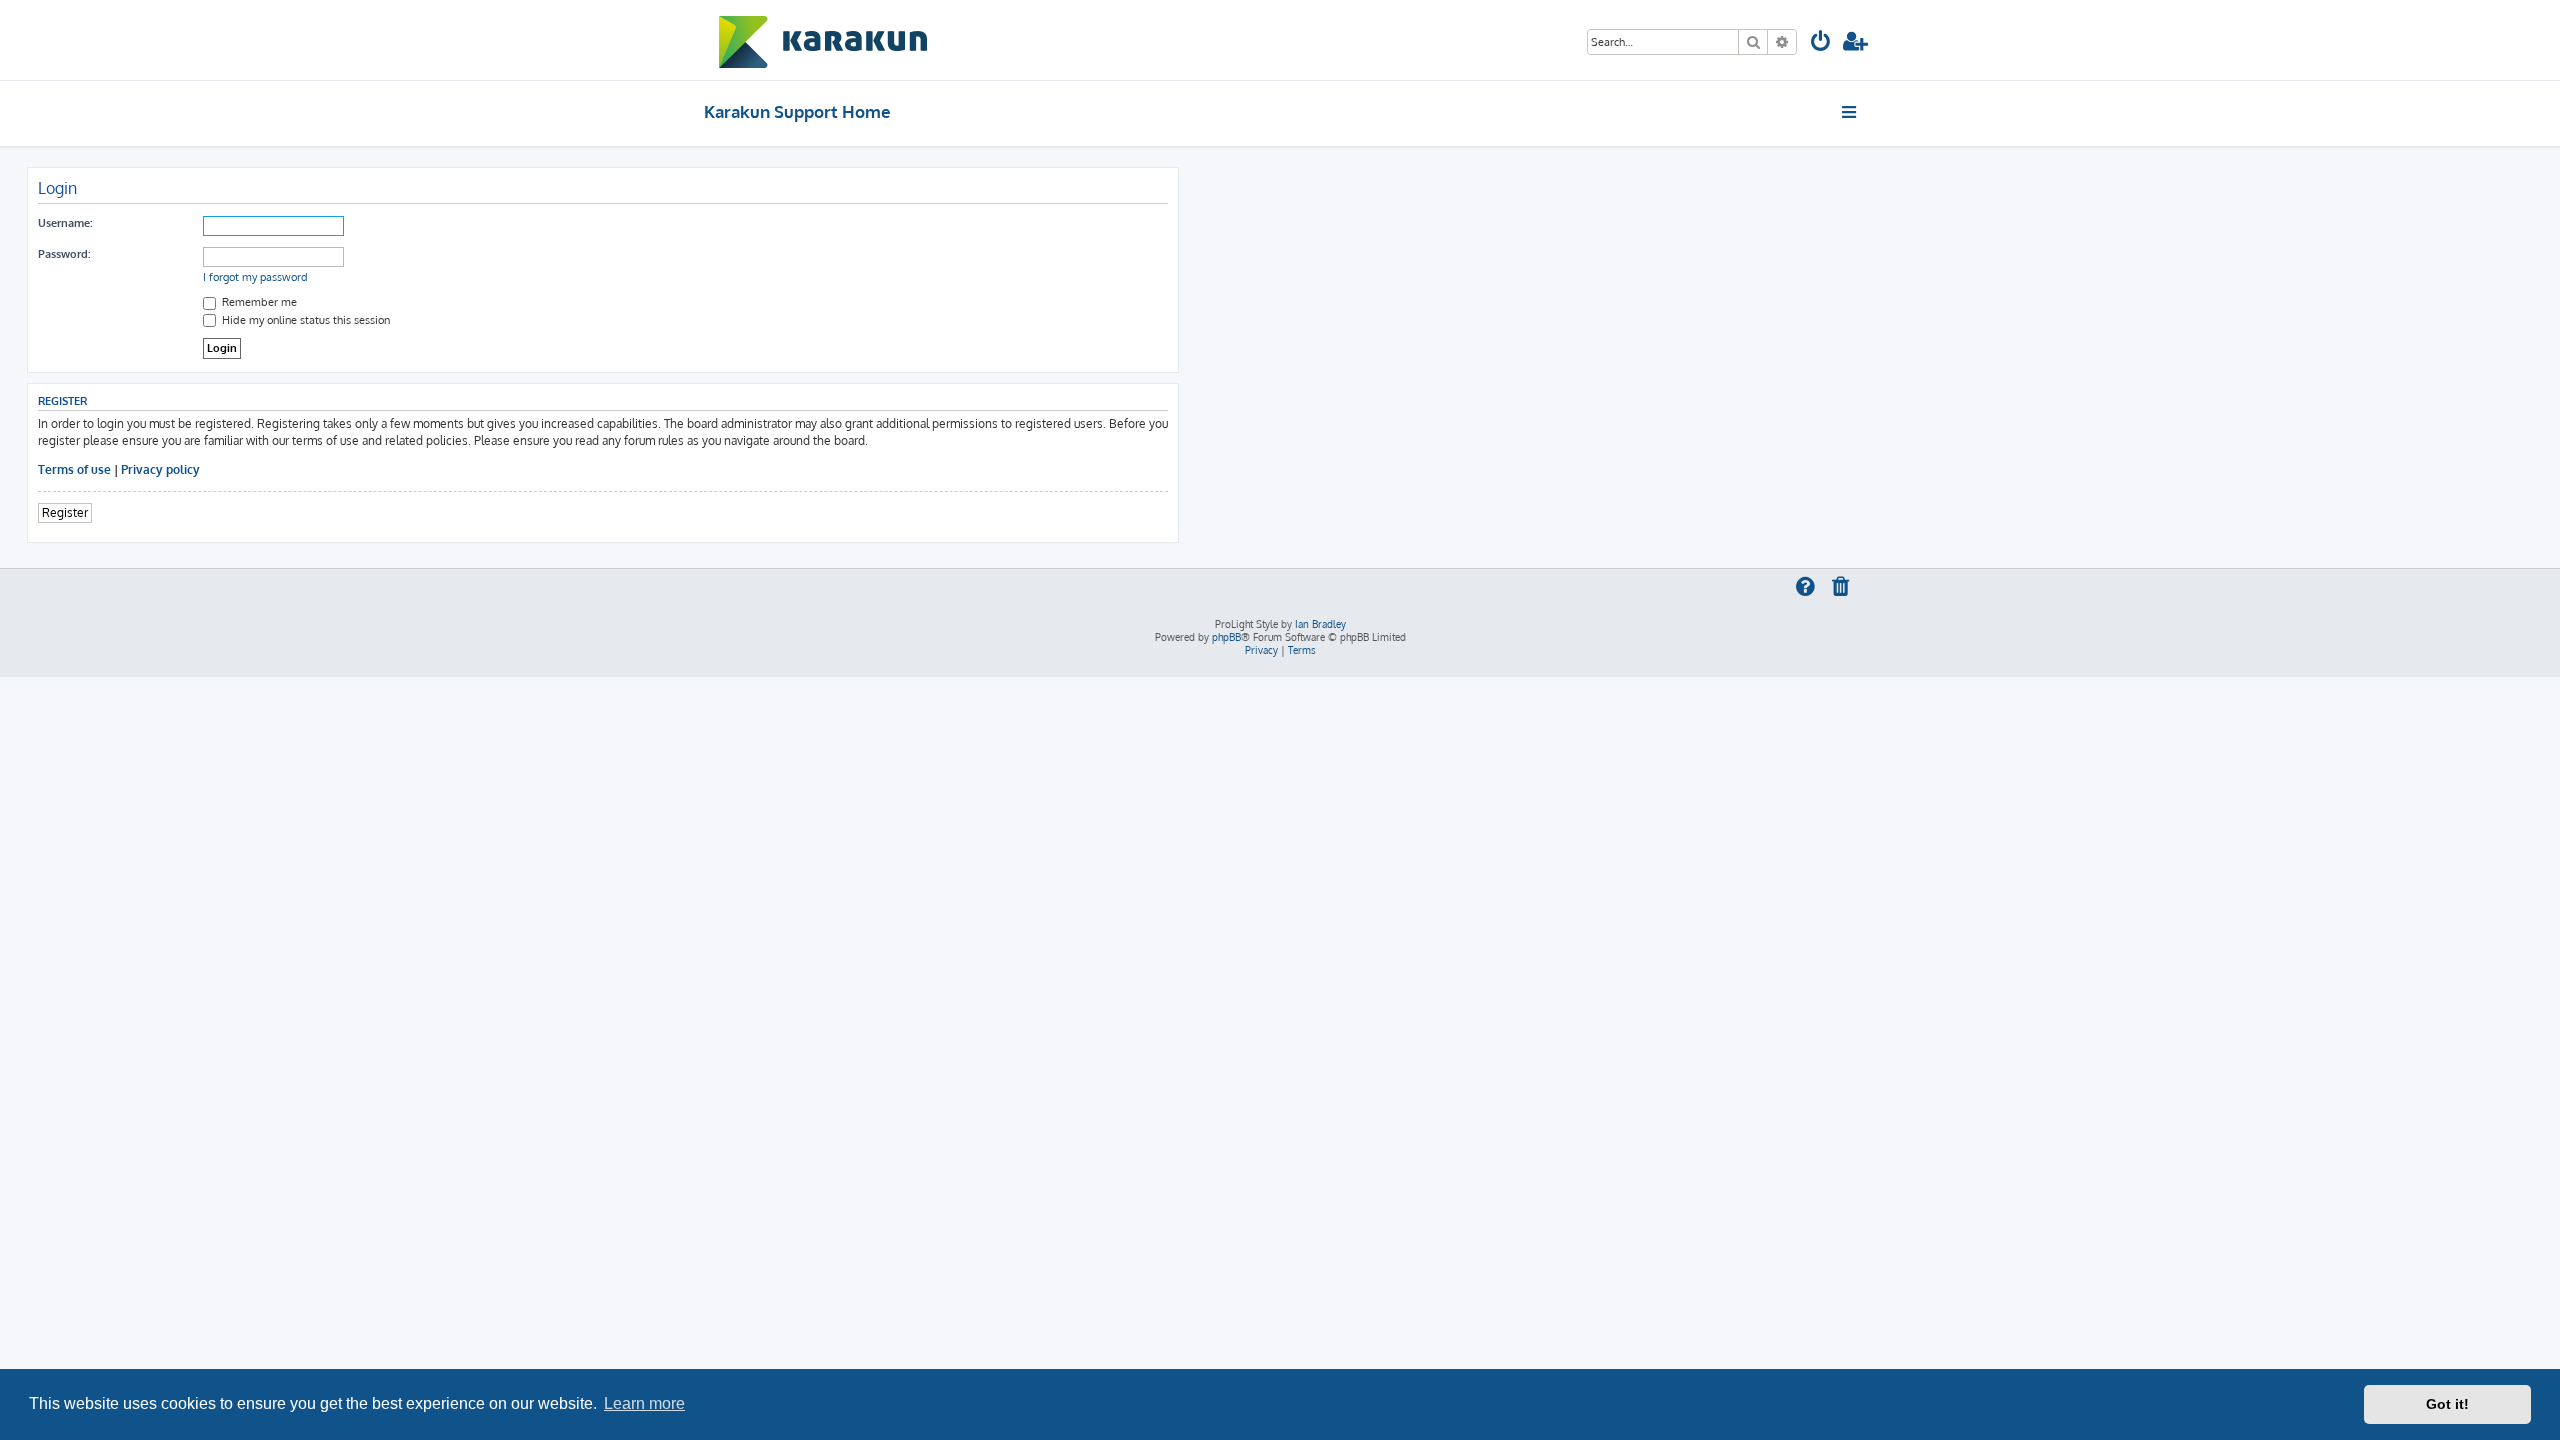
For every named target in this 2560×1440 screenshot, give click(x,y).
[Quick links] (1850, 112)
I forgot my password (255, 277)
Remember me (258, 302)
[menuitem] (1821, 43)
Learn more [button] (644, 1403)
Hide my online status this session (304, 320)
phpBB (1226, 637)
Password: (64, 254)
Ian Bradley (1320, 624)
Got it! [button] (2447, 1404)
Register (65, 512)
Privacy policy (160, 469)
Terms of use (74, 469)
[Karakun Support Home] (824, 40)
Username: (65, 223)
